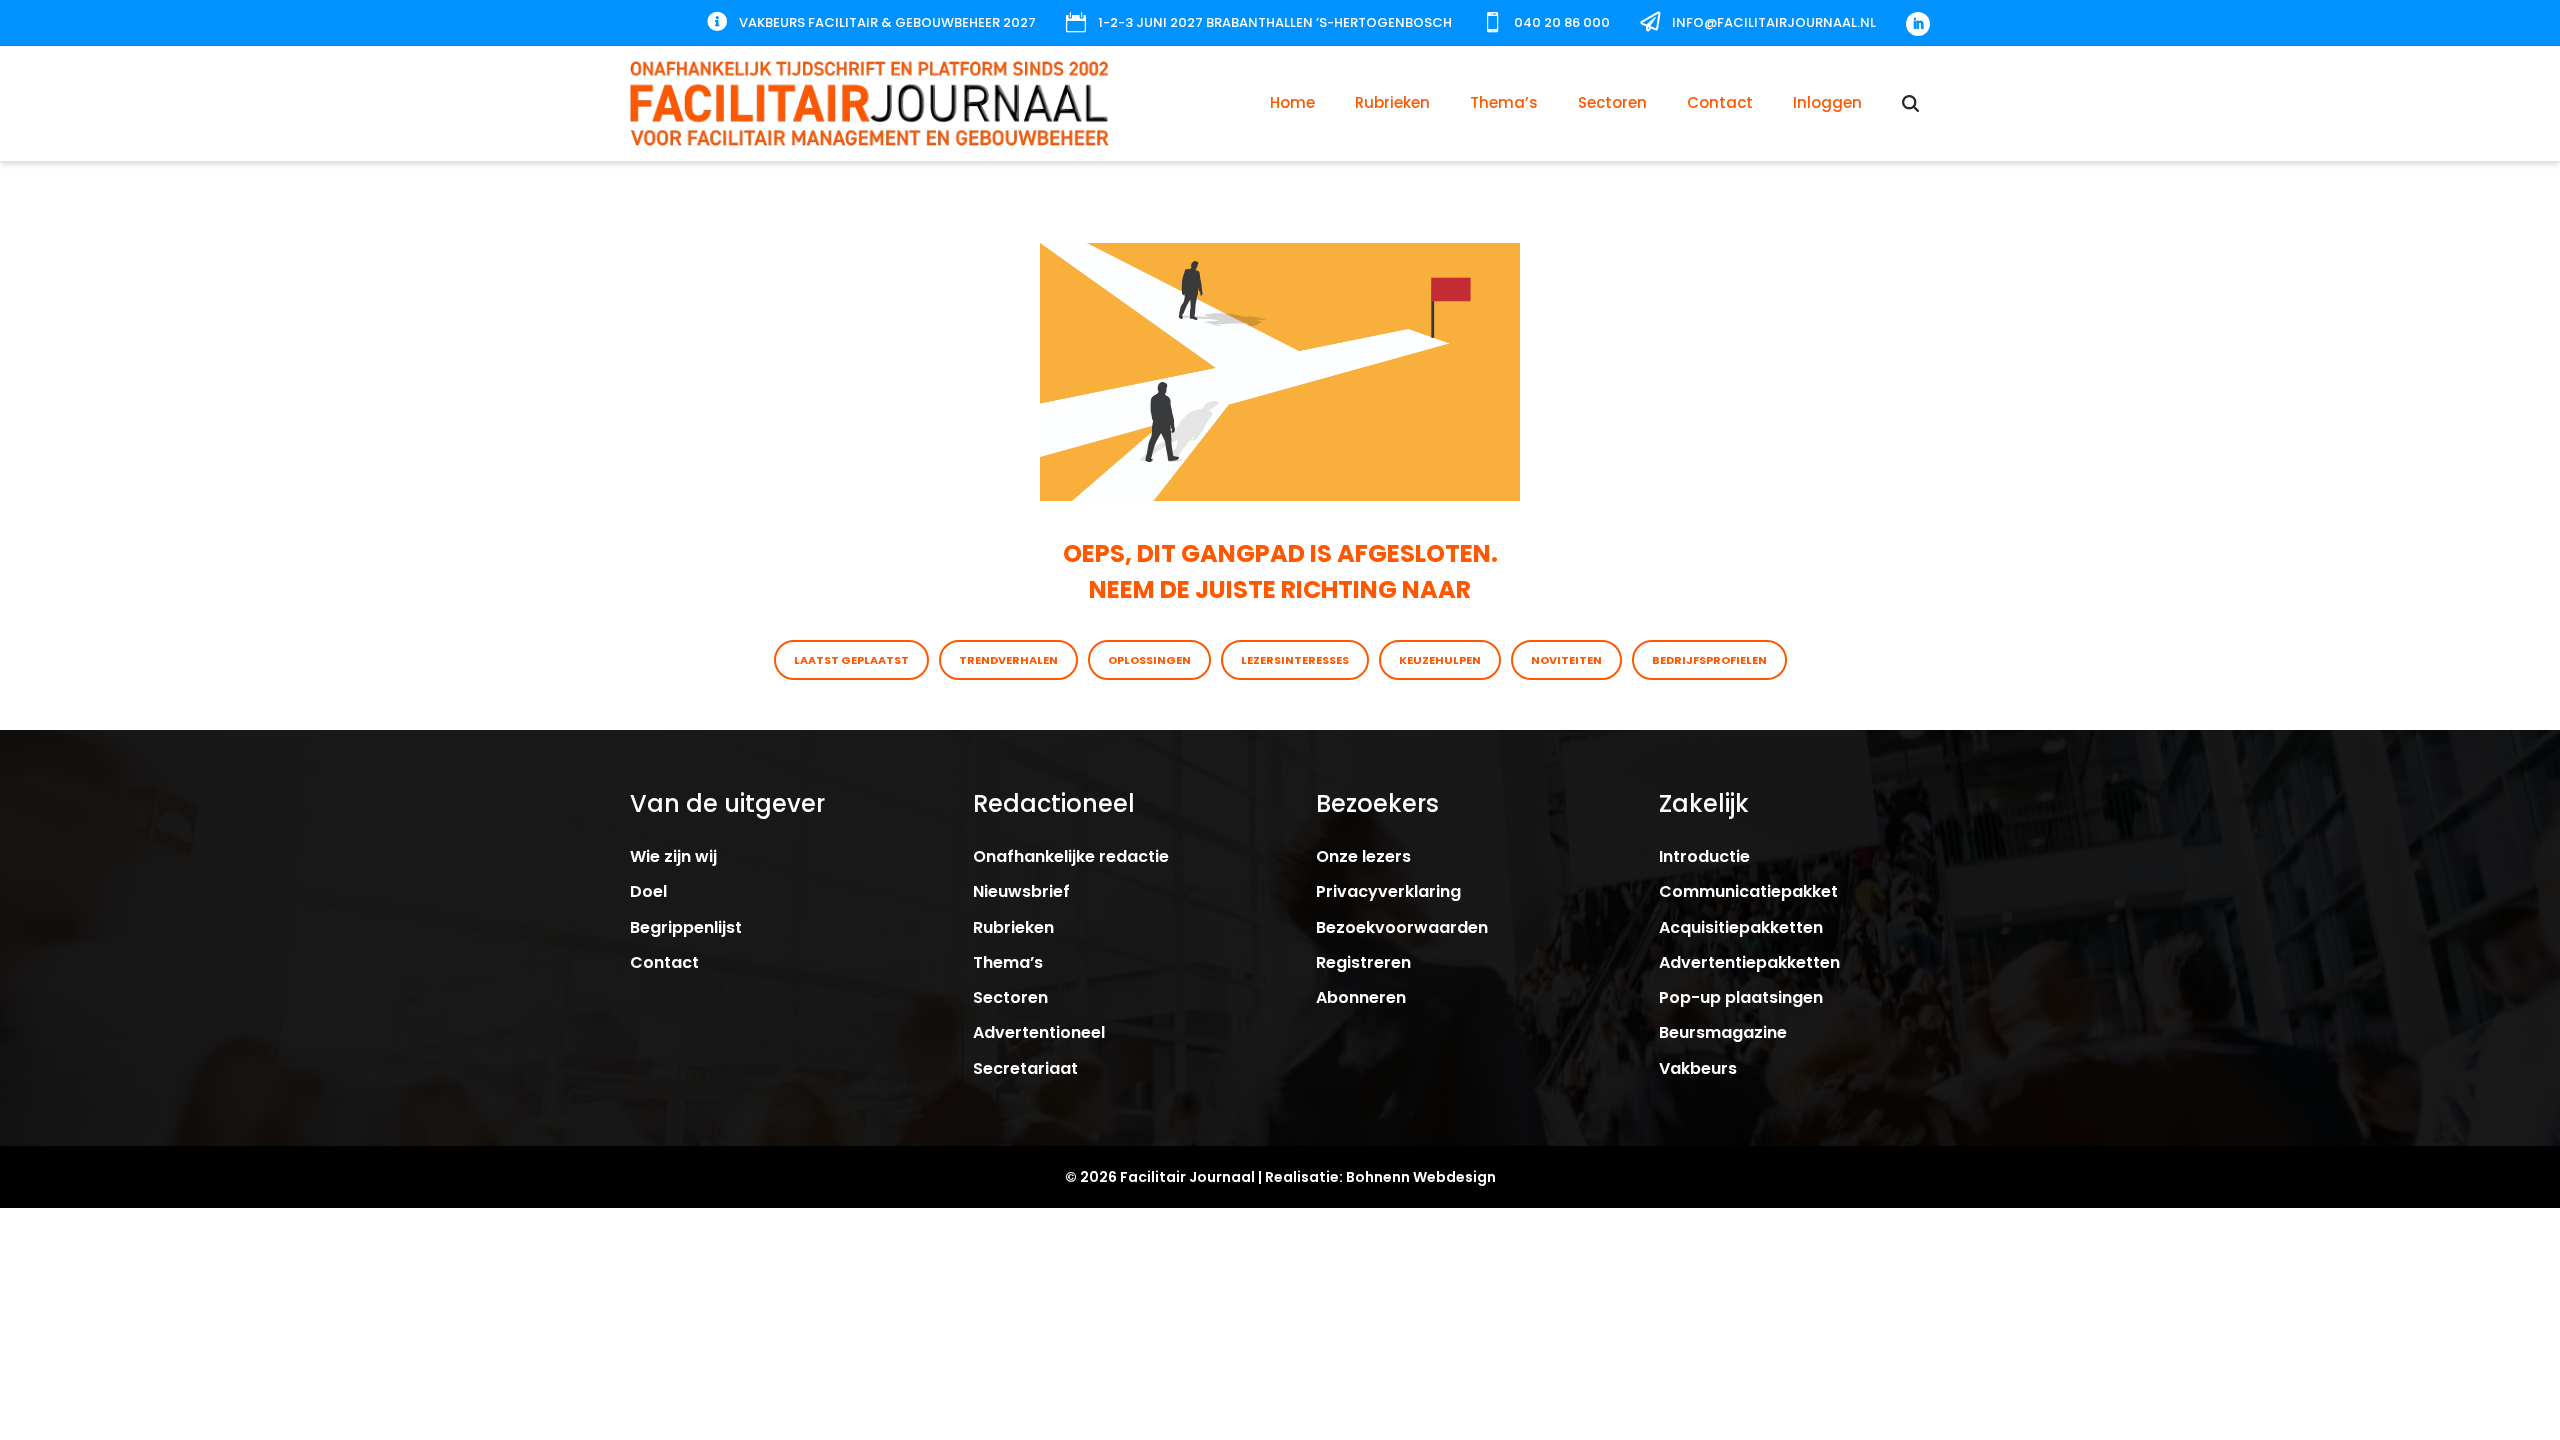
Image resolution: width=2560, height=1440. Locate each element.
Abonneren (1361, 997)
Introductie (1704, 856)
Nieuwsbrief (1021, 891)
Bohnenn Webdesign (1421, 1177)
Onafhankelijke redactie (1071, 856)
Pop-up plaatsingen (1741, 997)
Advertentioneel (1039, 1032)
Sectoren (1612, 102)
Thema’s (1504, 102)
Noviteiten (1566, 660)
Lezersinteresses (1295, 660)
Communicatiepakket (1748, 891)
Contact (1720, 102)
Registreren (1363, 962)
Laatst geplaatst (851, 660)
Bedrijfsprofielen (1709, 660)
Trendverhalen (1008, 660)
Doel (648, 891)
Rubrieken (1392, 102)
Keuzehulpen (1440, 660)
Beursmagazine (1723, 1032)
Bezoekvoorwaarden (1402, 927)
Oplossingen (1149, 660)
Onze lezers (1363, 856)
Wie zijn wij (673, 856)
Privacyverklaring (1388, 891)
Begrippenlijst (686, 927)
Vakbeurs (1698, 1068)
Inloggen (1827, 102)
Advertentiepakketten (1749, 962)
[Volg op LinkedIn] (1918, 24)
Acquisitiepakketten (1741, 927)
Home (1292, 102)
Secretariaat (1025, 1068)
